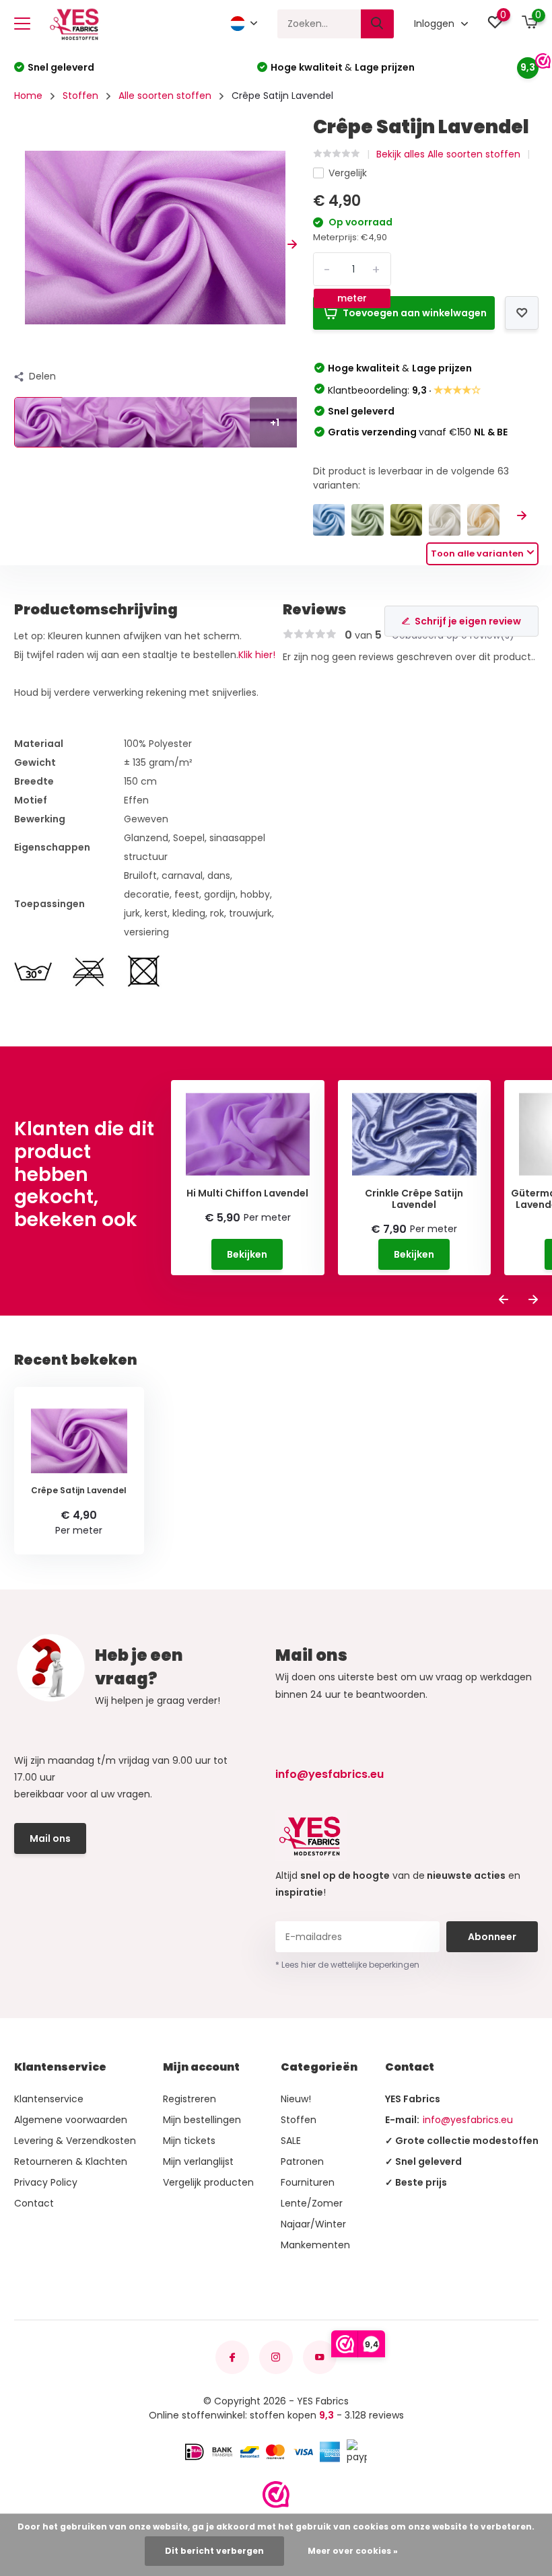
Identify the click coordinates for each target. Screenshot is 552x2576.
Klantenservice (49, 2099)
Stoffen (80, 96)
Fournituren (308, 2182)
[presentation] (19, 245)
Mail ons (50, 1838)
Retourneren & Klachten (71, 2161)
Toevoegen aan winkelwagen (415, 313)
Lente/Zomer (312, 2203)
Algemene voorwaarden (71, 2120)
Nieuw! (296, 2099)
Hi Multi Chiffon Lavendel (247, 1193)
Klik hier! (257, 655)
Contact (34, 2203)
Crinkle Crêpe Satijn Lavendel (414, 1199)
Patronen (302, 2161)
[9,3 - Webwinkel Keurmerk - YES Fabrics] (276, 2495)
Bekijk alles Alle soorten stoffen (448, 154)
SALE (291, 2141)
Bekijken (247, 1254)
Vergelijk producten (208, 2182)
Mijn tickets (189, 2141)
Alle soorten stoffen (165, 96)
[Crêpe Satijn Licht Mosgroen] (406, 520)
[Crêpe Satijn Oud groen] (367, 520)
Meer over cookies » (353, 2551)
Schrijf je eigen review (468, 621)
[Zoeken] (378, 24)
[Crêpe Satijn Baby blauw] (329, 520)
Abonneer (492, 1937)
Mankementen (315, 2245)
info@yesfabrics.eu (330, 1774)
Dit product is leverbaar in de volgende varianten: (411, 478)
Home (28, 96)
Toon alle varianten (477, 553)
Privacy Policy (46, 2182)
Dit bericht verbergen (214, 2551)
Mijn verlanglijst (198, 2161)
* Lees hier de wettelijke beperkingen (347, 1965)
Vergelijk (348, 173)
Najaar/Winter (313, 2224)
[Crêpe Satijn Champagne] (483, 520)
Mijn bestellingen (202, 2120)
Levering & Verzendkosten (75, 2141)
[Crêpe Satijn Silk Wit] (445, 520)
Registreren (189, 2099)
